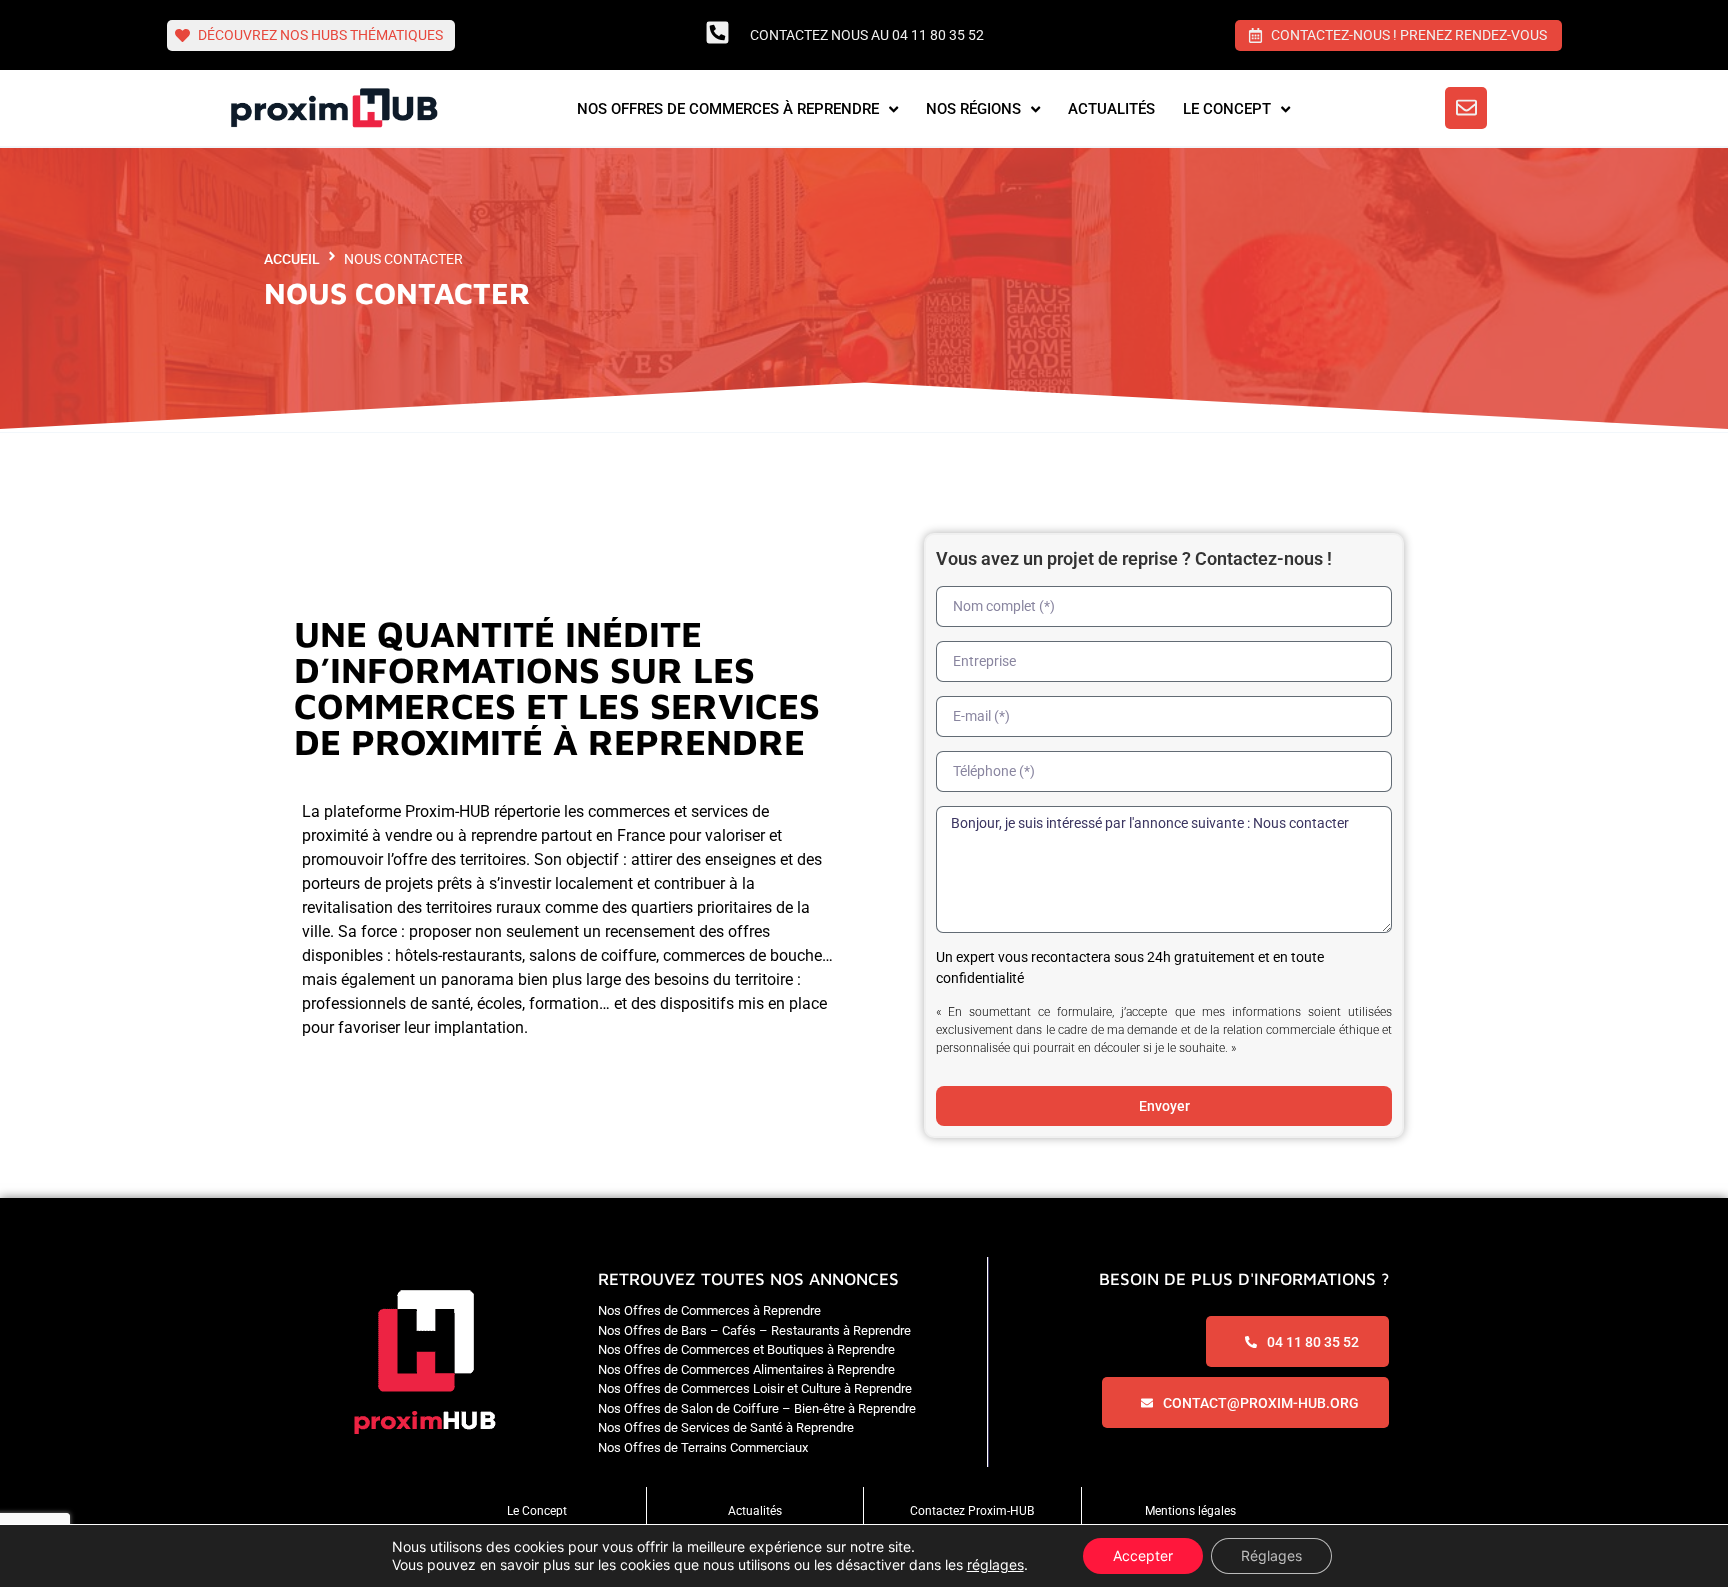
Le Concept (537, 1511)
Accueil (292, 259)
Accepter (1143, 1555)
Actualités (755, 1511)
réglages (995, 1564)
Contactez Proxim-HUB (972, 1511)
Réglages (1271, 1555)
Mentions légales (1190, 1511)
